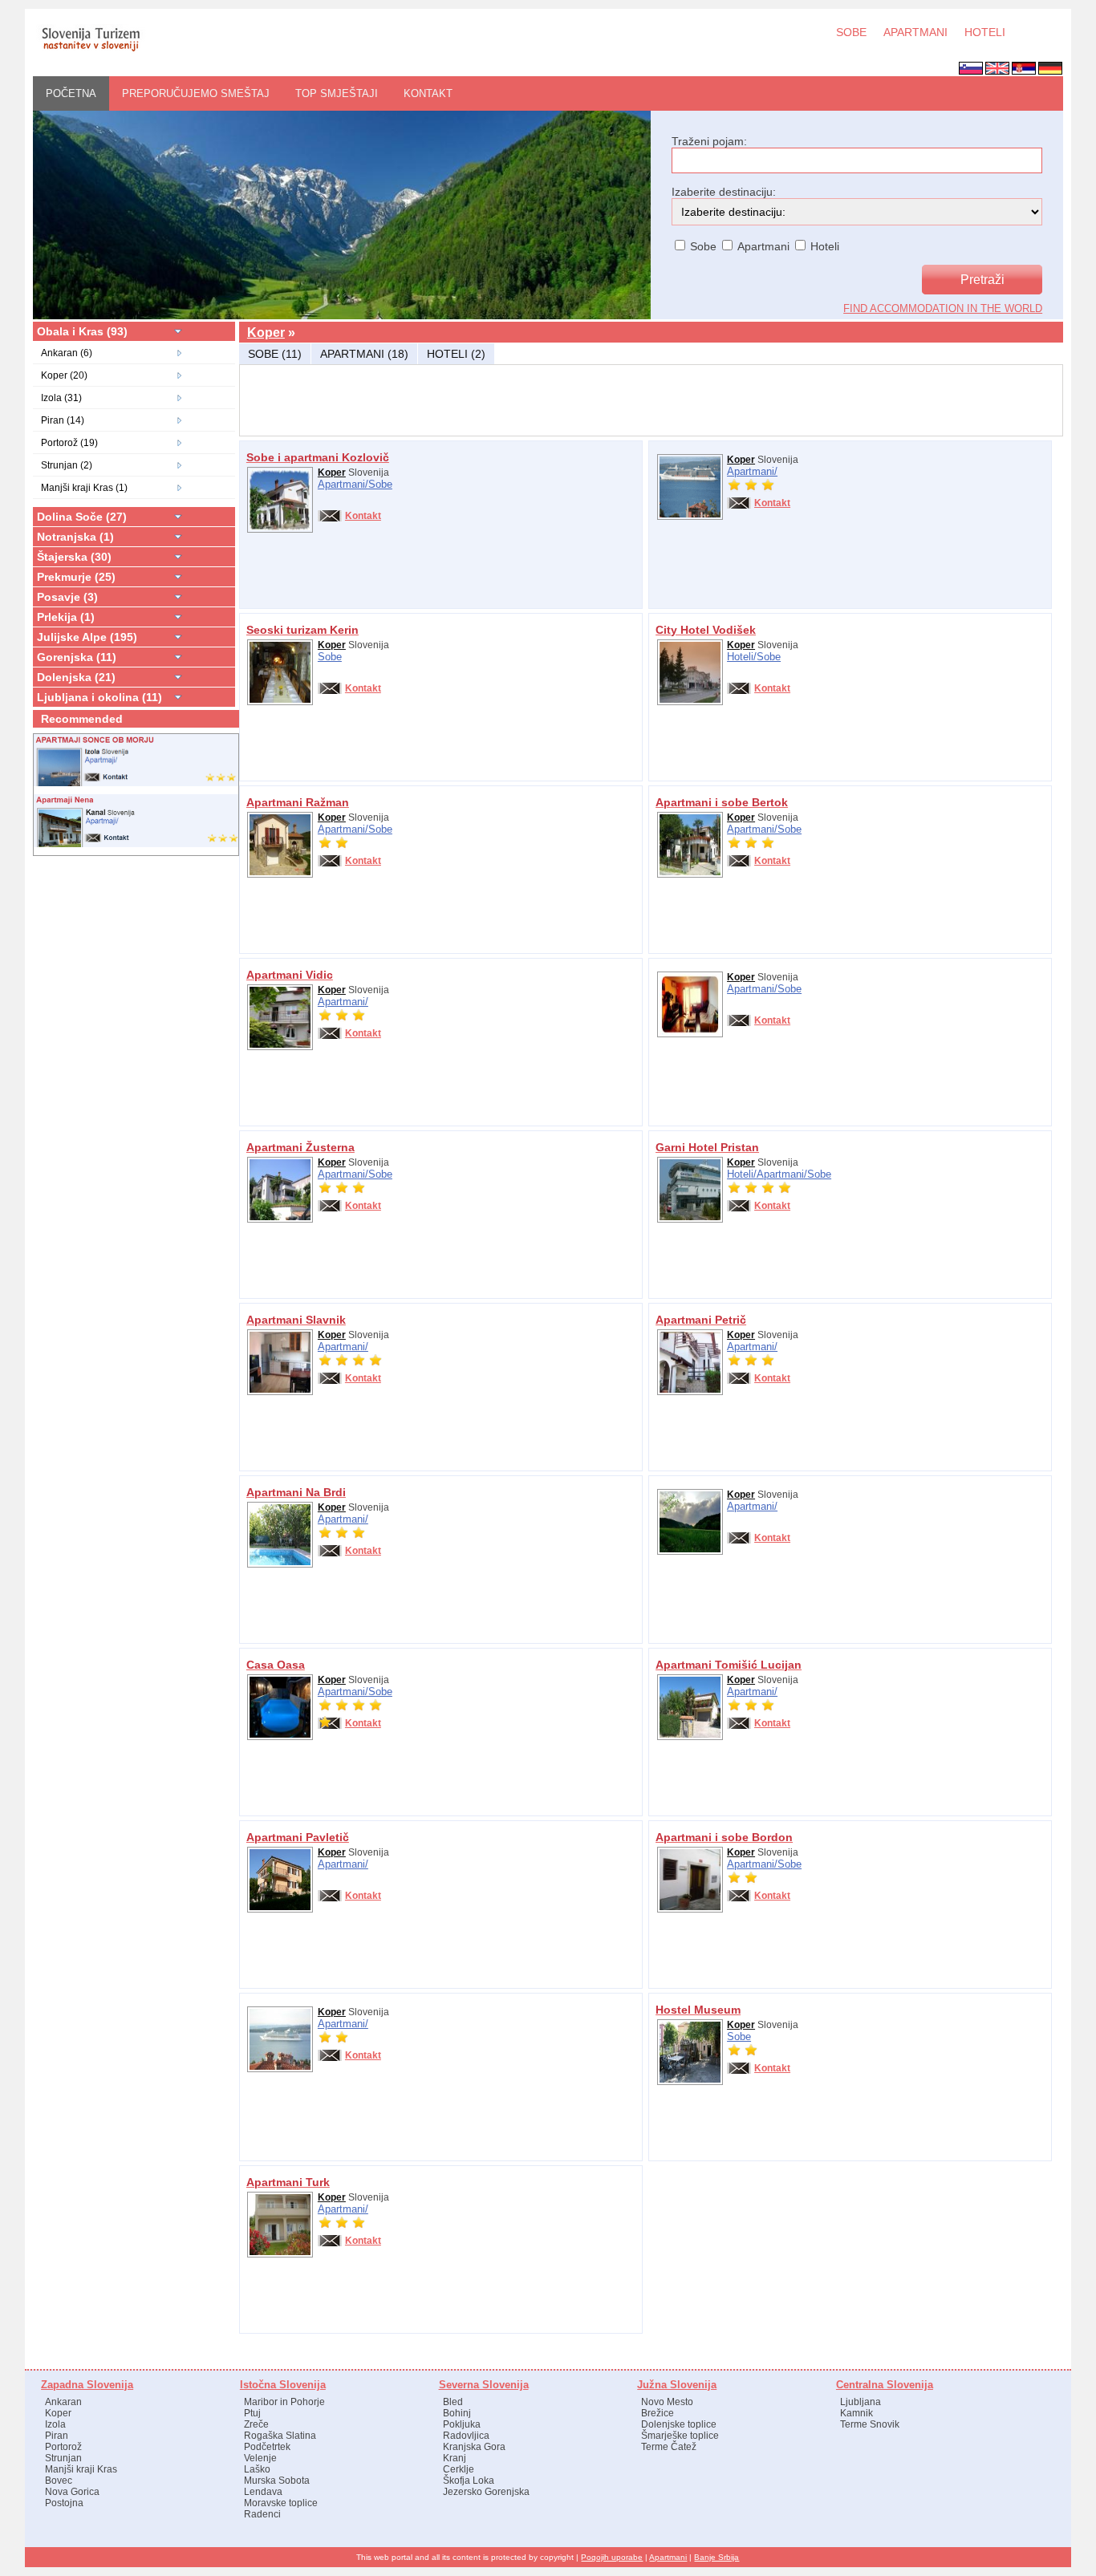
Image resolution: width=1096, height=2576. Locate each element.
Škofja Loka (469, 2481)
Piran (57, 2436)
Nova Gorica (72, 2492)
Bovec (59, 2481)
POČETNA (71, 93)
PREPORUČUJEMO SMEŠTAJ (196, 93)
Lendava (263, 2492)
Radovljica (466, 2436)
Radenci (262, 2514)
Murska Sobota (277, 2481)
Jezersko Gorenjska (486, 2492)
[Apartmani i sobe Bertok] (690, 874)
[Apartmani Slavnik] (280, 1392)
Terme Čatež (669, 2447)
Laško (257, 2469)
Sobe (380, 484)
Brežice (658, 2413)
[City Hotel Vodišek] (690, 702)
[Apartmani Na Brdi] (280, 1564)
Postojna (64, 2503)
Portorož (63, 2447)
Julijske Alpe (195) (87, 637)
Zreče (256, 2424)
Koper (266, 333)
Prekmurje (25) (76, 577)
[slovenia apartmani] (90, 51)
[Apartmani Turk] (280, 2254)
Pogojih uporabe (612, 2557)
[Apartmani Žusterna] (280, 1219)
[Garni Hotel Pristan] (690, 1219)
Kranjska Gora (474, 2447)
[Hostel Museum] (690, 2082)
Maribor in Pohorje (284, 2402)
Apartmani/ (343, 484)
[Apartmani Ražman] (280, 874)
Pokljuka (462, 2424)
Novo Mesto (667, 2402)
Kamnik (857, 2413)
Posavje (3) (67, 597)
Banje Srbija (716, 2557)
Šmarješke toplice (680, 2436)
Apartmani (668, 2557)
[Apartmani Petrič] (690, 1392)
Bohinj (457, 2413)
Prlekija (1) (66, 617)
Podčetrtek (267, 2447)
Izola (55, 2424)
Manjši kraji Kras (81, 2469)
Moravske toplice (281, 2503)
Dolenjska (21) (76, 677)
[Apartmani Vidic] (280, 1047)
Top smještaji (337, 93)
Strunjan (63, 2458)
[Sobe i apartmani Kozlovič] (280, 529)
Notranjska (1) (75, 537)
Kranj (455, 2458)
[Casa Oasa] (280, 1737)
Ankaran (63, 2402)
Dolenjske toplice (679, 2424)
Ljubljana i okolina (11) (99, 697)
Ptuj (252, 2413)
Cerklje (459, 2469)
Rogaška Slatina (280, 2436)
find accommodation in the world (943, 308)
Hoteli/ (742, 657)
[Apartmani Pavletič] (280, 1909)
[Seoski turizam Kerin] (280, 702)
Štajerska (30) (74, 557)
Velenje (260, 2458)
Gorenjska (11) (77, 657)
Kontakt (428, 93)
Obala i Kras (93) (82, 331)
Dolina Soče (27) (82, 517)
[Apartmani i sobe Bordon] (690, 1909)
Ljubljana (861, 2402)
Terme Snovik (870, 2424)
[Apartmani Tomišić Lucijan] (690, 1737)
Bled (453, 2402)
